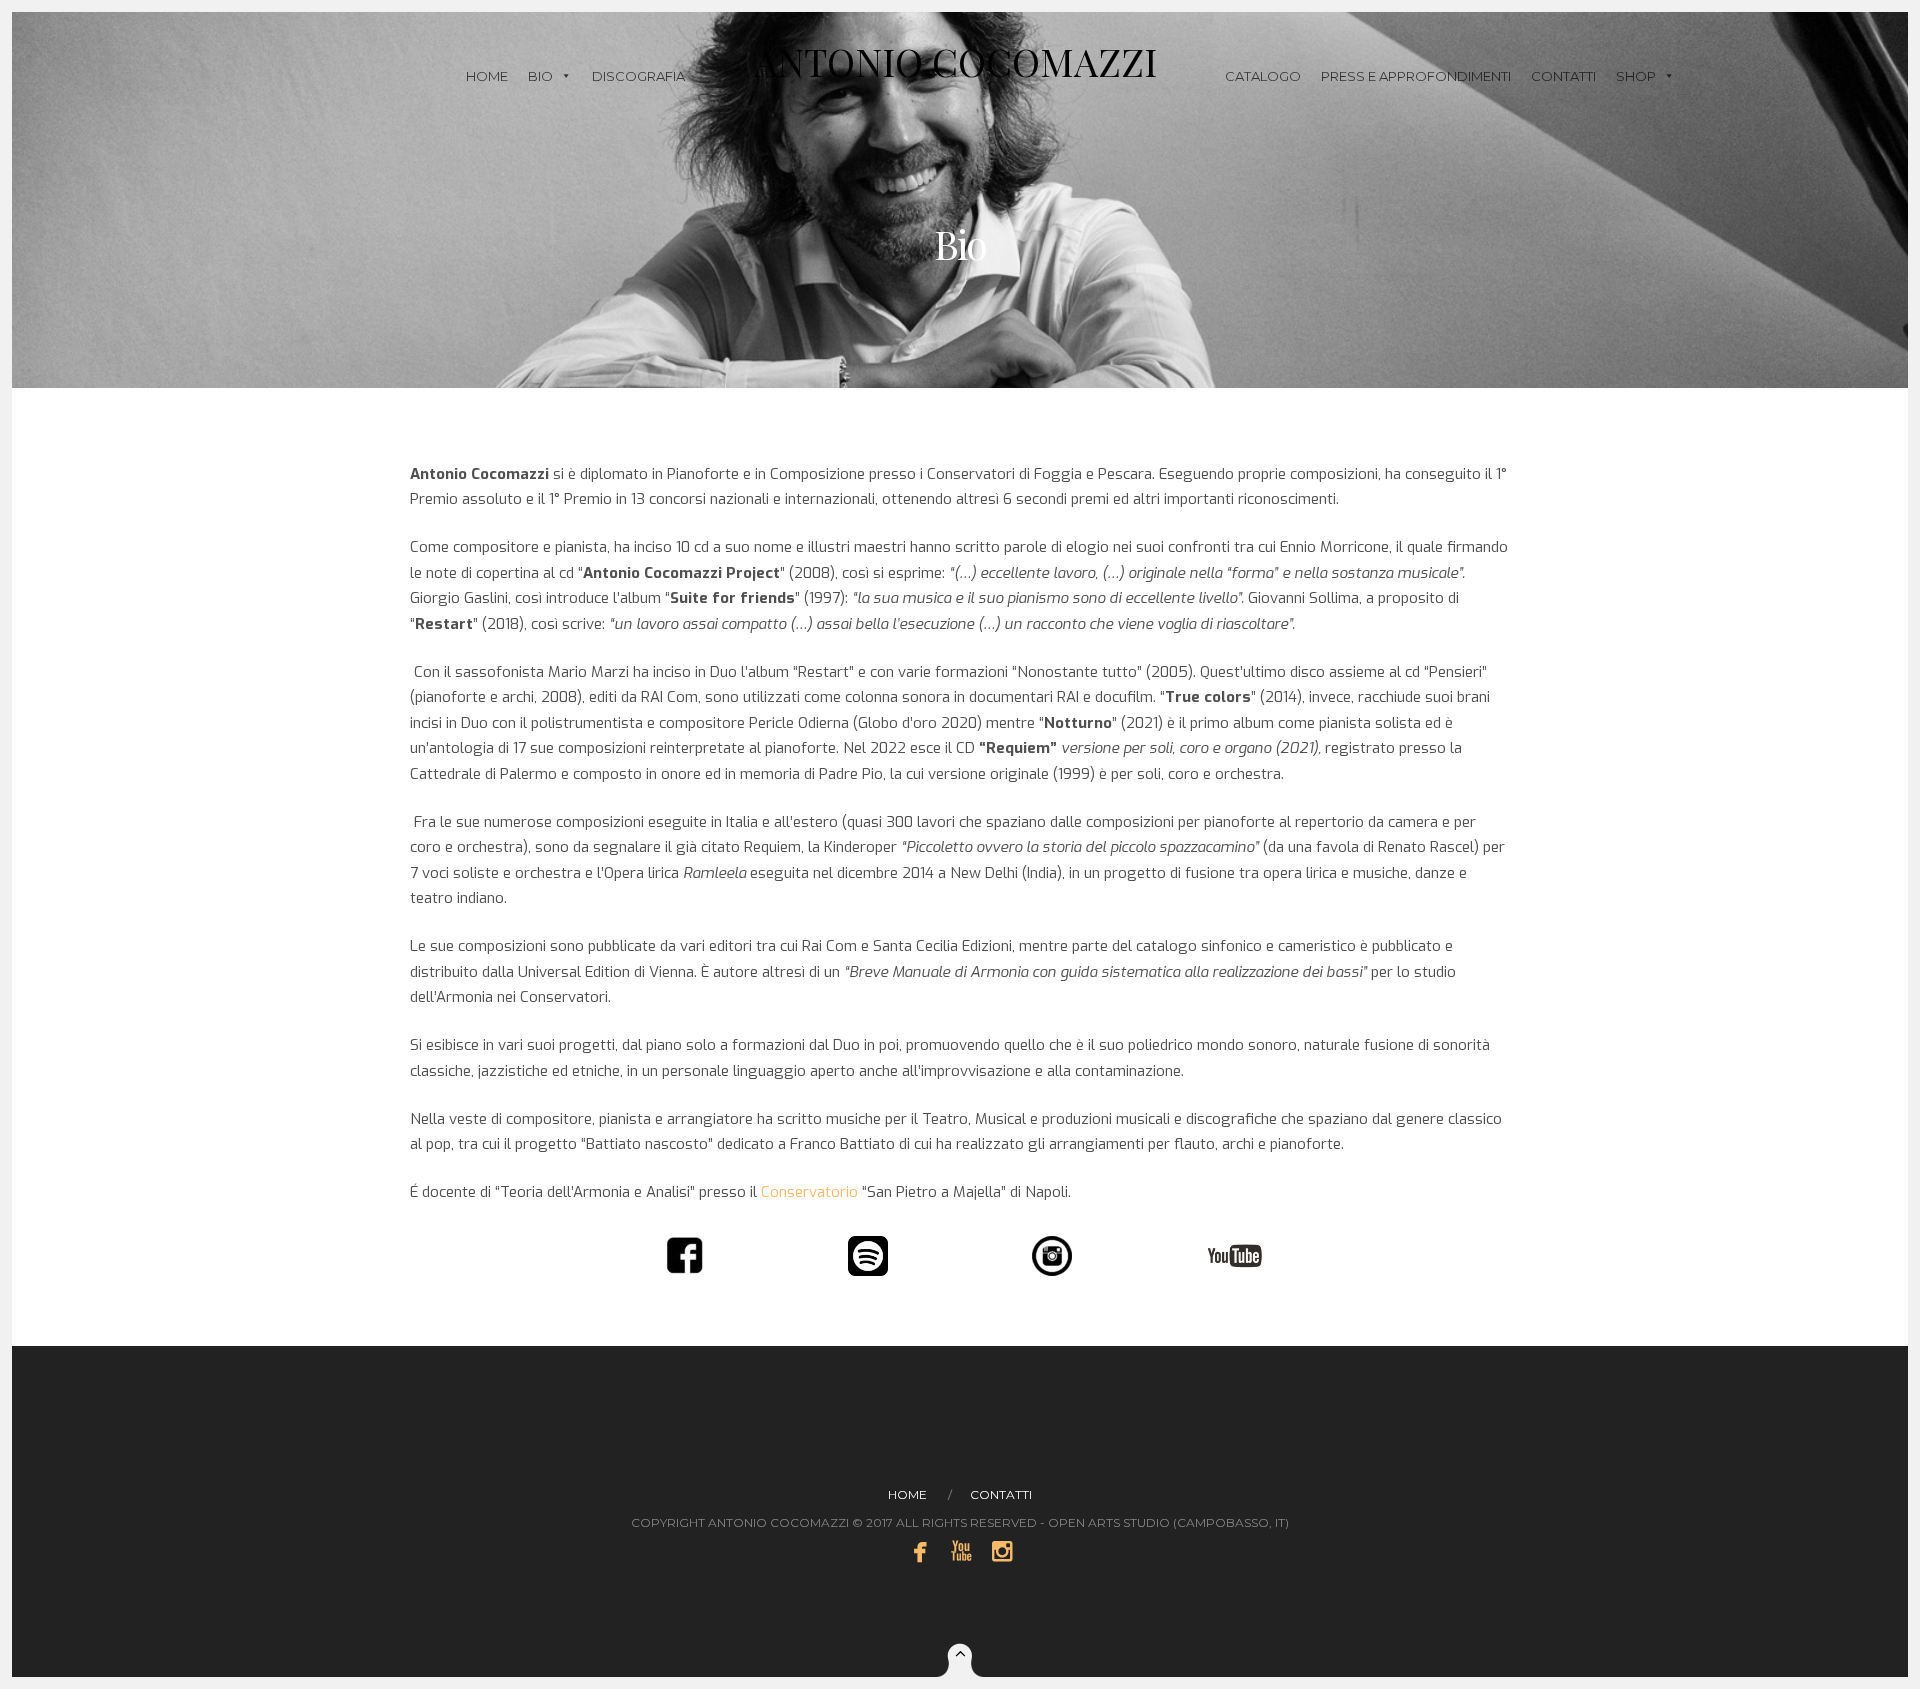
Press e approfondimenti (1416, 76)
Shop (1636, 76)
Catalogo (1263, 76)
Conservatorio (809, 1192)
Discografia (638, 76)
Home (487, 76)
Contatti (1563, 76)
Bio (540, 76)
